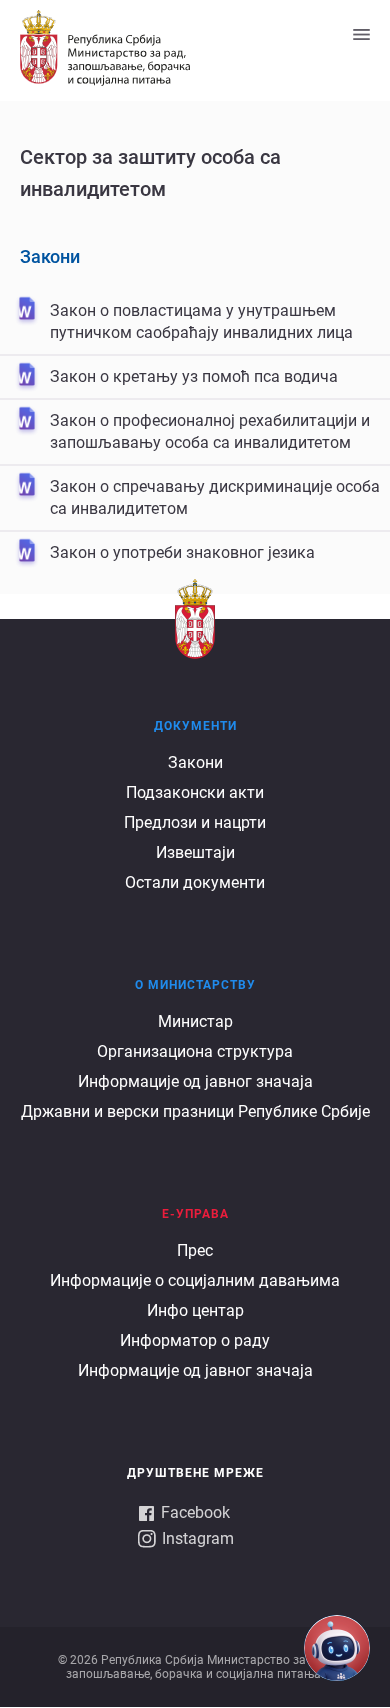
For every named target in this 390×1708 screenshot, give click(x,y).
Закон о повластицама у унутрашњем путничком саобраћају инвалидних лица (201, 321)
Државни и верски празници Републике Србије (195, 1111)
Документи (195, 726)
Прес (195, 1250)
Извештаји (195, 852)
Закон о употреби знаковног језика (182, 552)
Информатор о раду (195, 1340)
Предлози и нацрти (195, 822)
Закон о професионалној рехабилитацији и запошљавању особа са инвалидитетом (210, 431)
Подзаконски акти (195, 792)
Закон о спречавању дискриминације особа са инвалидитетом (215, 497)
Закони (50, 256)
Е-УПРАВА (195, 1214)
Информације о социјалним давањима (195, 1280)
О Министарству (195, 985)
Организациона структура (195, 1051)
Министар (195, 1021)
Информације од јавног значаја (195, 1081)
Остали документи (195, 882)
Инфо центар (195, 1310)
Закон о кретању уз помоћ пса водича (194, 376)
